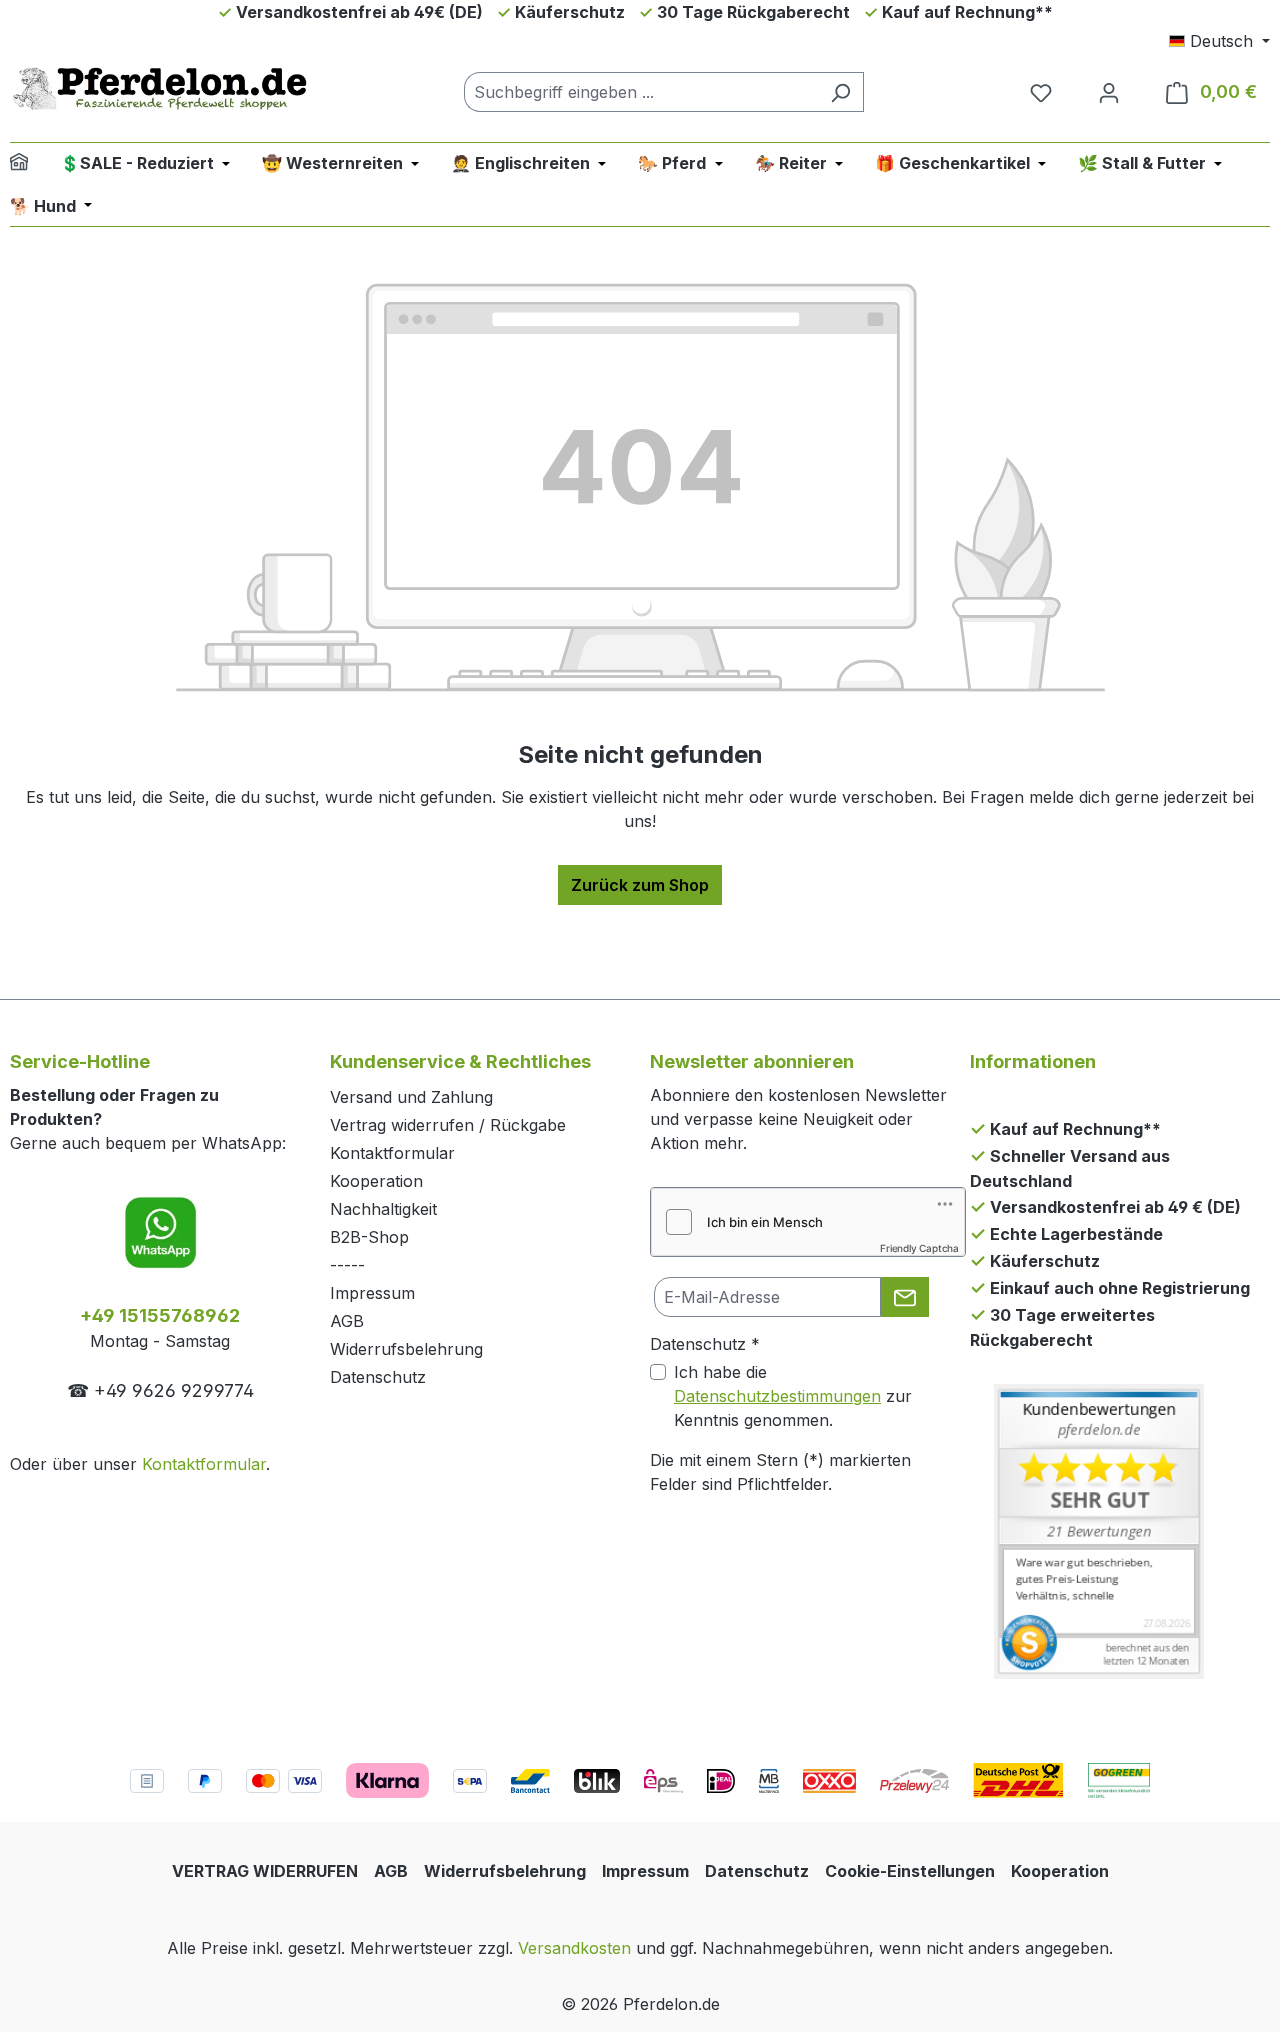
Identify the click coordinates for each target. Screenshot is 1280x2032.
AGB (347, 1321)
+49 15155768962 (160, 1315)
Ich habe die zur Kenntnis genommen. (793, 1396)
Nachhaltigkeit (383, 1209)
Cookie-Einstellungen (910, 1871)
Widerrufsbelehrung (406, 1349)
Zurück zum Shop (640, 885)
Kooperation (376, 1181)
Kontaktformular (204, 1464)
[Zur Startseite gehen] (160, 88)
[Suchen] (840, 92)
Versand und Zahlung (411, 1097)
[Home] (32, 164)
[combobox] (641, 92)
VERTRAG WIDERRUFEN (265, 1871)
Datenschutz (378, 1377)
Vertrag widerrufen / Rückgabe (448, 1125)
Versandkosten (574, 1948)
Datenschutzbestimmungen (777, 1396)
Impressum (372, 1293)
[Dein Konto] (1109, 92)
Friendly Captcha (919, 1248)
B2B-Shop (369, 1237)
